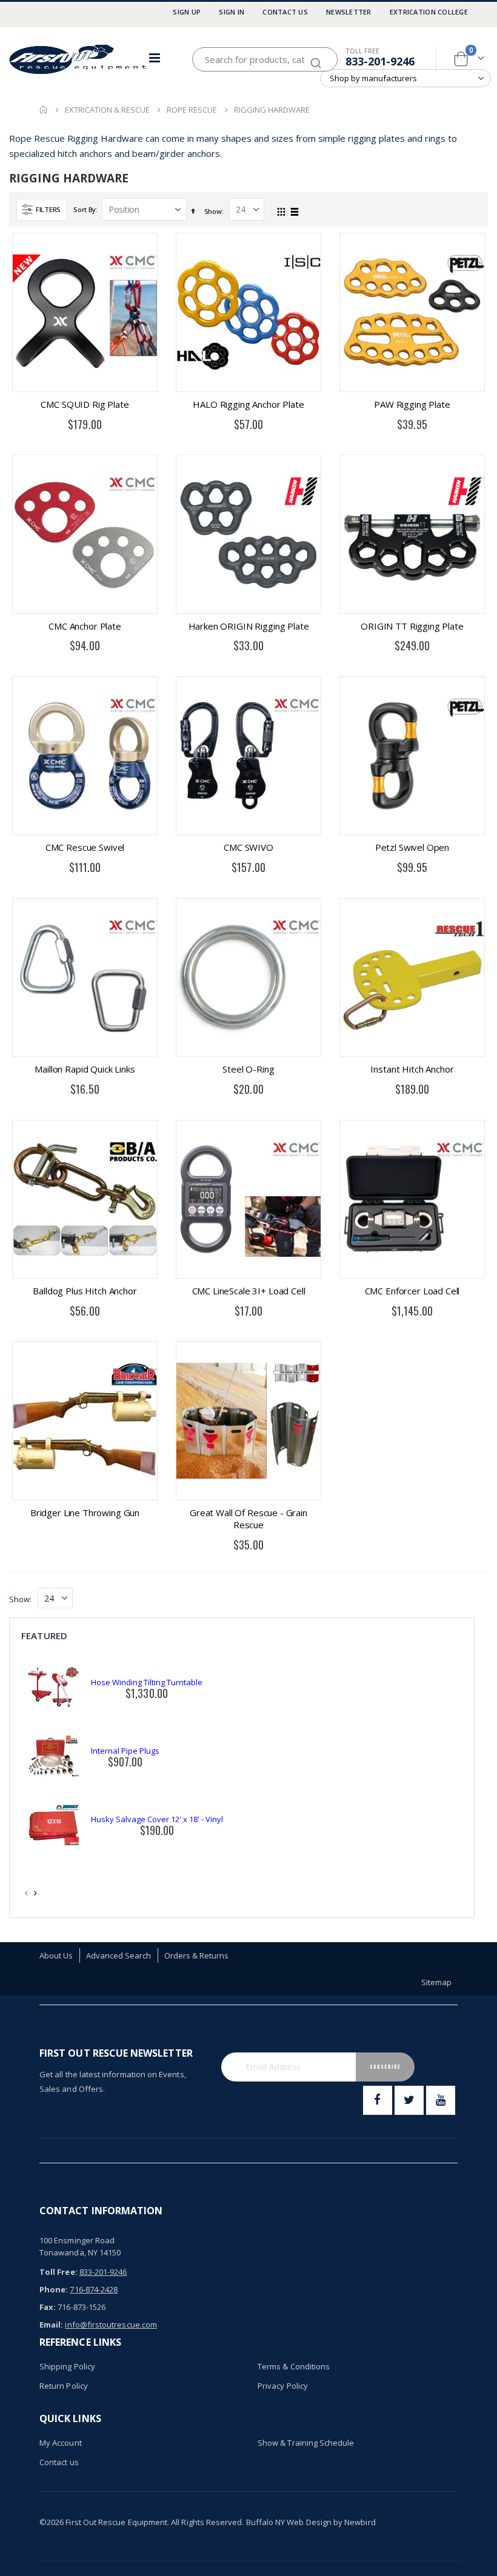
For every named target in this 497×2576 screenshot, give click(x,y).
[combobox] (265, 59)
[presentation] (36, 1893)
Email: (51, 2325)
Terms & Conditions (294, 2366)
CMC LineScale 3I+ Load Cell (249, 1291)
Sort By (85, 209)
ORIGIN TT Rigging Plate (412, 626)
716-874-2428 (94, 2289)
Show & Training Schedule (306, 2443)
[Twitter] (409, 2100)
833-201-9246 (380, 61)
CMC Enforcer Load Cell (412, 1291)
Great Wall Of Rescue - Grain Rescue (248, 1519)
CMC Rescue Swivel (85, 847)
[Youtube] (441, 2100)
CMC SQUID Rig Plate (85, 404)
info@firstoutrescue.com (111, 2325)
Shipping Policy (67, 2366)
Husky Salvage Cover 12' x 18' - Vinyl (157, 1819)
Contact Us (285, 12)
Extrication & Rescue (107, 110)
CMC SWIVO (248, 847)
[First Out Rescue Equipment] (79, 59)
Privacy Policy (283, 2386)
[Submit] (316, 57)
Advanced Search (119, 1955)
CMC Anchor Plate (85, 626)
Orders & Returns (197, 1955)
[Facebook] (378, 2100)
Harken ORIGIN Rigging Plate (249, 626)
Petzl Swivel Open (412, 847)
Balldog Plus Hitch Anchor (85, 1291)
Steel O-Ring (248, 1069)
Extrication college (429, 12)
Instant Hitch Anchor (412, 1069)
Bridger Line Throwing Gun (85, 1513)
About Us (56, 1955)
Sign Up (187, 12)
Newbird (360, 2522)
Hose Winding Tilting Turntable (147, 1682)
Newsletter (349, 12)
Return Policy (64, 2386)
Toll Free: (58, 2272)
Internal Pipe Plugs (125, 1751)
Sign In (232, 12)
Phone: (54, 2289)
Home (44, 110)
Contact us (59, 2462)
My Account (61, 2443)
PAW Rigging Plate (412, 404)
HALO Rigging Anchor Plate (248, 404)
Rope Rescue (192, 110)
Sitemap (436, 1982)
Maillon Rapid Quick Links (85, 1069)
